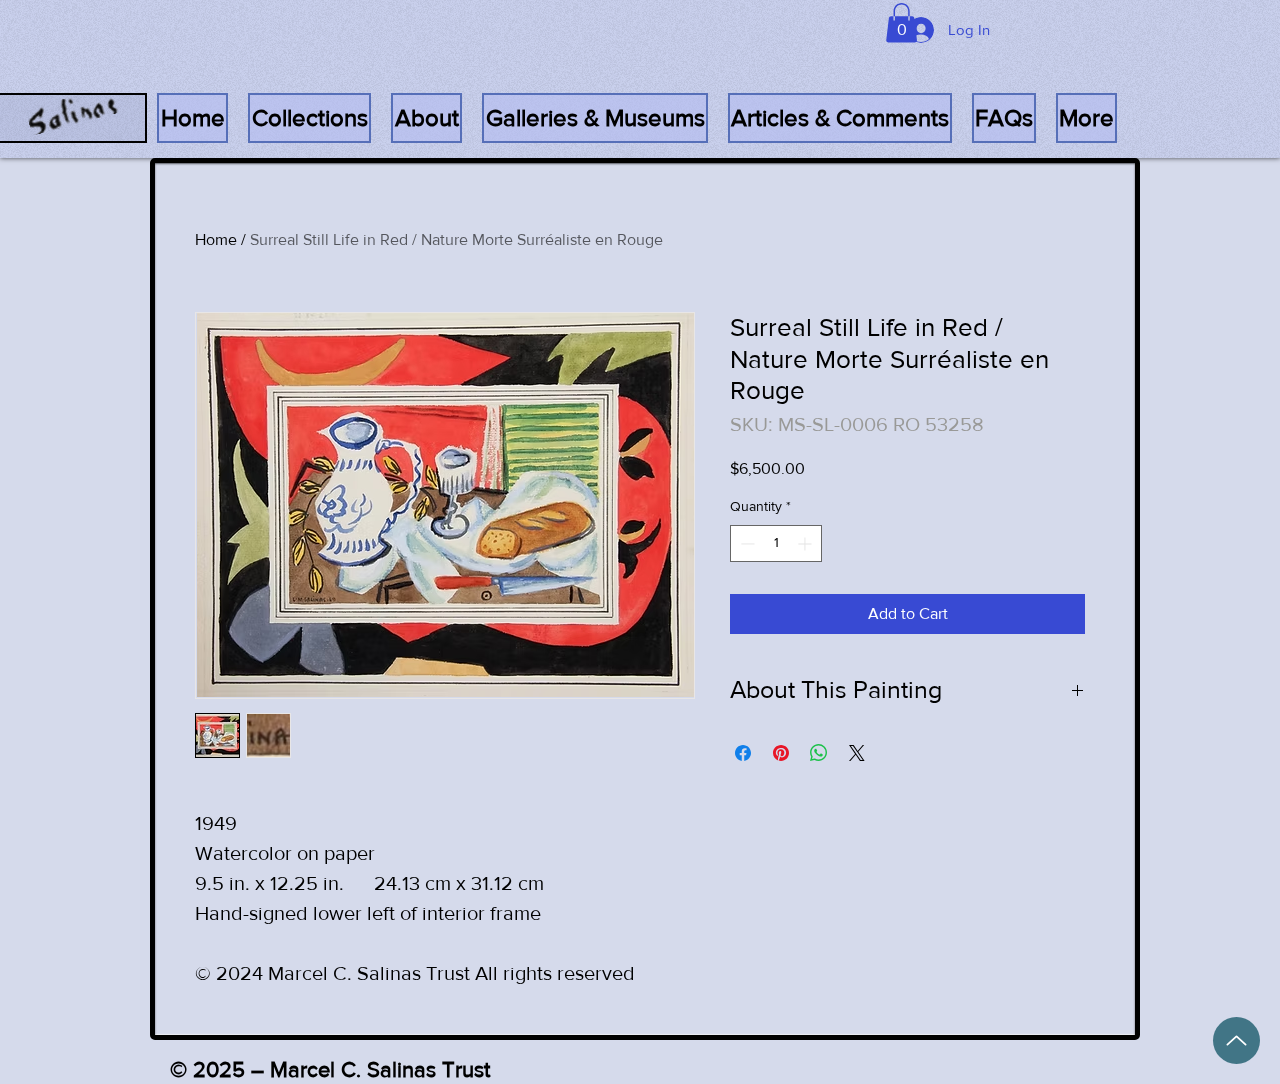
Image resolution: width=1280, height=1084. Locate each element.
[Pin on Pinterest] (781, 753)
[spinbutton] (776, 543)
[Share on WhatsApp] (819, 753)
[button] (1004, 118)
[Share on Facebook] (743, 753)
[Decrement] (745, 543)
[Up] (1236, 1040)
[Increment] (806, 543)
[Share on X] (857, 753)
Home (216, 239)
